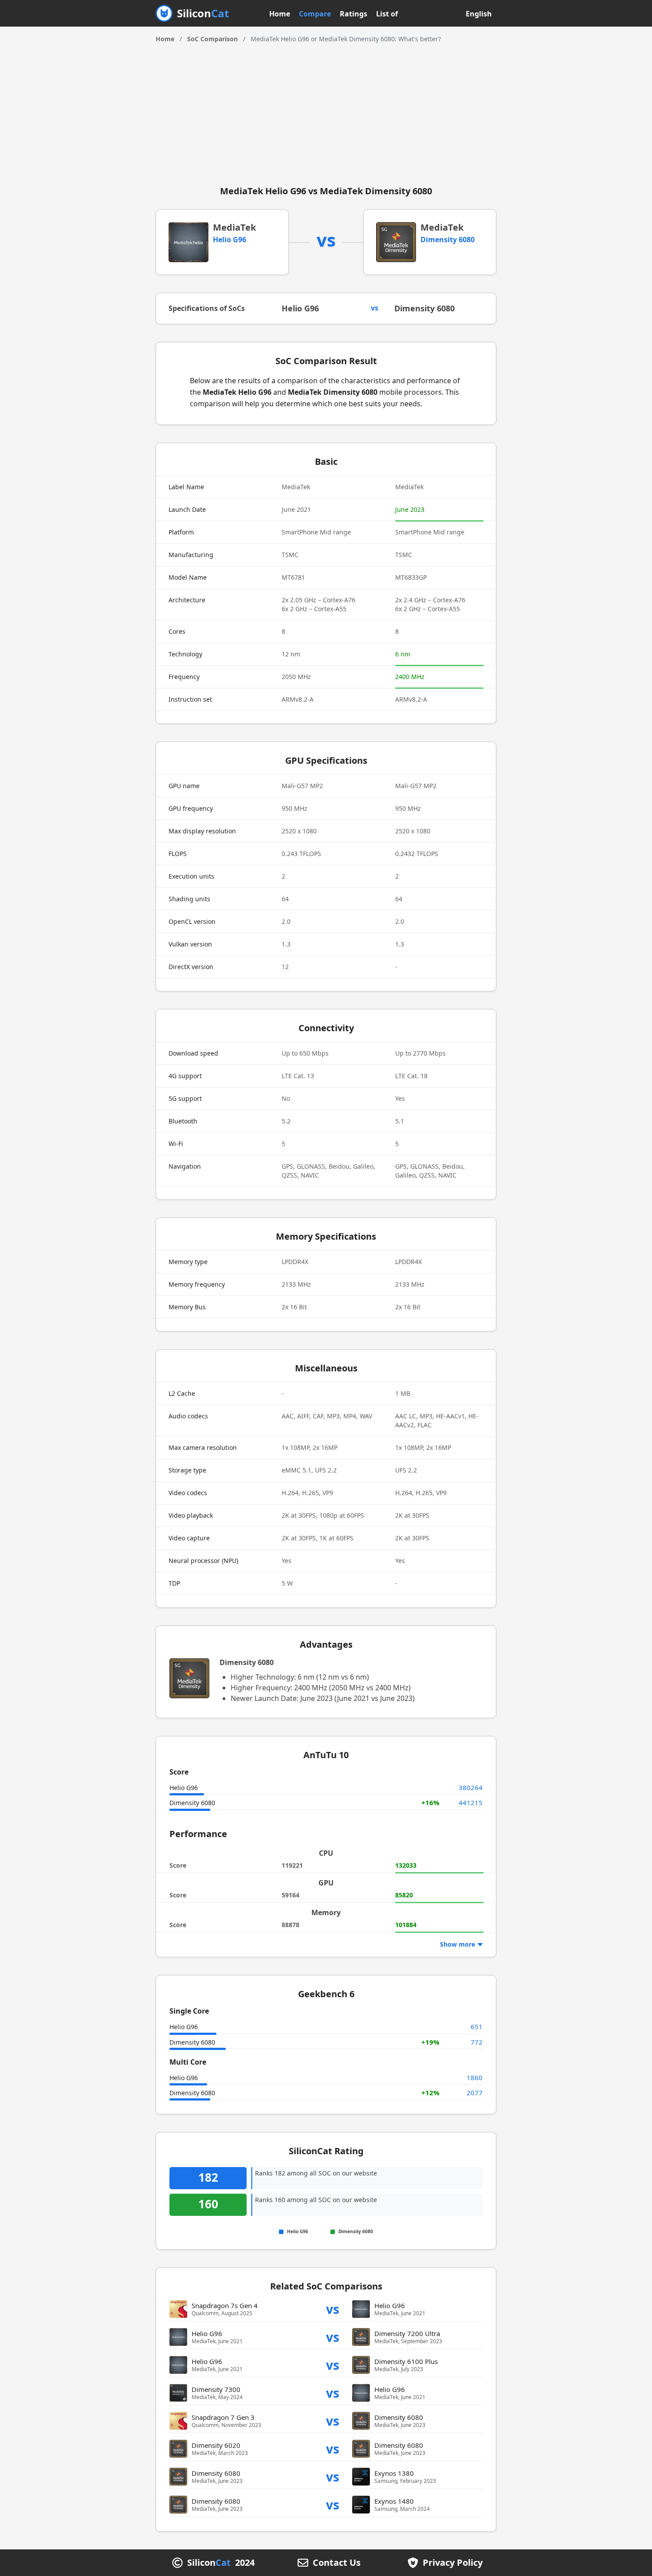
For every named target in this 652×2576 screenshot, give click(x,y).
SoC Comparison (212, 39)
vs (333, 2309)
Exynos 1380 (394, 2473)
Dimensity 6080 (448, 240)
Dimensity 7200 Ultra (407, 2333)
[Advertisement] (326, 110)
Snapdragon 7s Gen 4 (225, 2305)
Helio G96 (230, 240)
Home (280, 14)
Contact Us (337, 2563)
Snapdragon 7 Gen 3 (223, 2417)
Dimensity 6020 (216, 2445)
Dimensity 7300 (216, 2389)
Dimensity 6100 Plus (406, 2361)
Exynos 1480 (394, 2501)
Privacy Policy (453, 2563)
